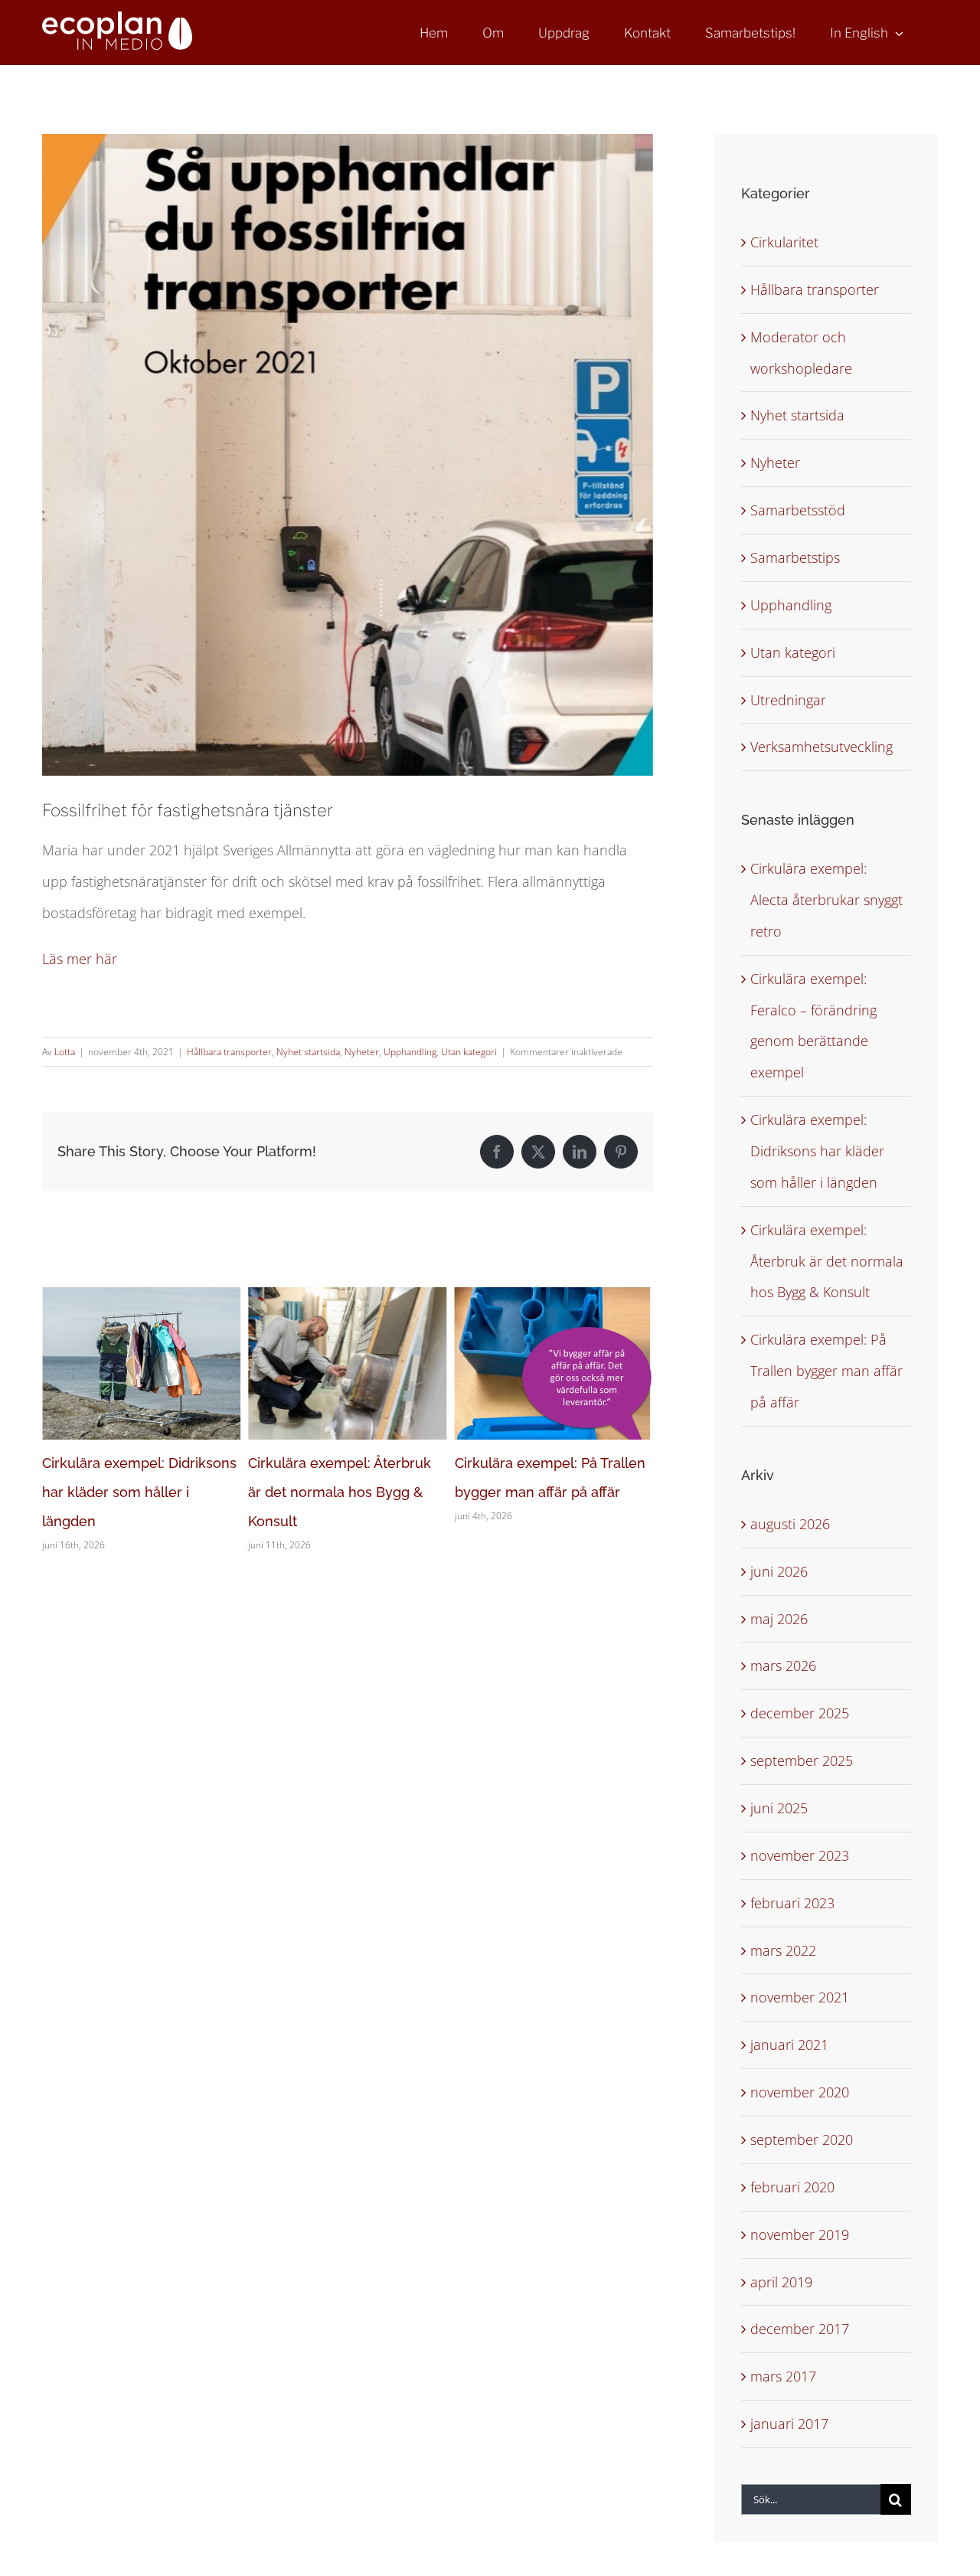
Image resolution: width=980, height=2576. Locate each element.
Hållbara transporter (229, 1052)
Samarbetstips (795, 557)
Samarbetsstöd (798, 510)
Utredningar (788, 700)
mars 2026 (783, 1666)
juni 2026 (779, 1571)
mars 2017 (783, 2376)
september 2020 (802, 2140)
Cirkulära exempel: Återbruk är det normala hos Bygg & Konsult (134, 1492)
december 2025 (800, 1713)
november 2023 (800, 1855)
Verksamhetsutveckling (822, 747)
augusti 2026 (790, 1524)
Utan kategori (469, 1052)
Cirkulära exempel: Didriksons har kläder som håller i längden (817, 1151)
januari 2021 (789, 2045)
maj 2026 (779, 1619)
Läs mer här (80, 959)
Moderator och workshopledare (801, 353)
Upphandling (410, 1052)
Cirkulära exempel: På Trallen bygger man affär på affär (826, 1371)
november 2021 (800, 1997)
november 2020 (800, 2092)
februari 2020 (792, 2187)
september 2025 (802, 1760)
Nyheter (362, 1052)
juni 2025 (779, 1808)
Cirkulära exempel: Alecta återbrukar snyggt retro (826, 900)
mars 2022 (783, 1950)
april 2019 (781, 2282)
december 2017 (800, 2329)
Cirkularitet (784, 242)
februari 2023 (792, 1903)
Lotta (65, 1052)
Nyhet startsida (308, 1052)
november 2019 (800, 2234)
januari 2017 (789, 2424)
